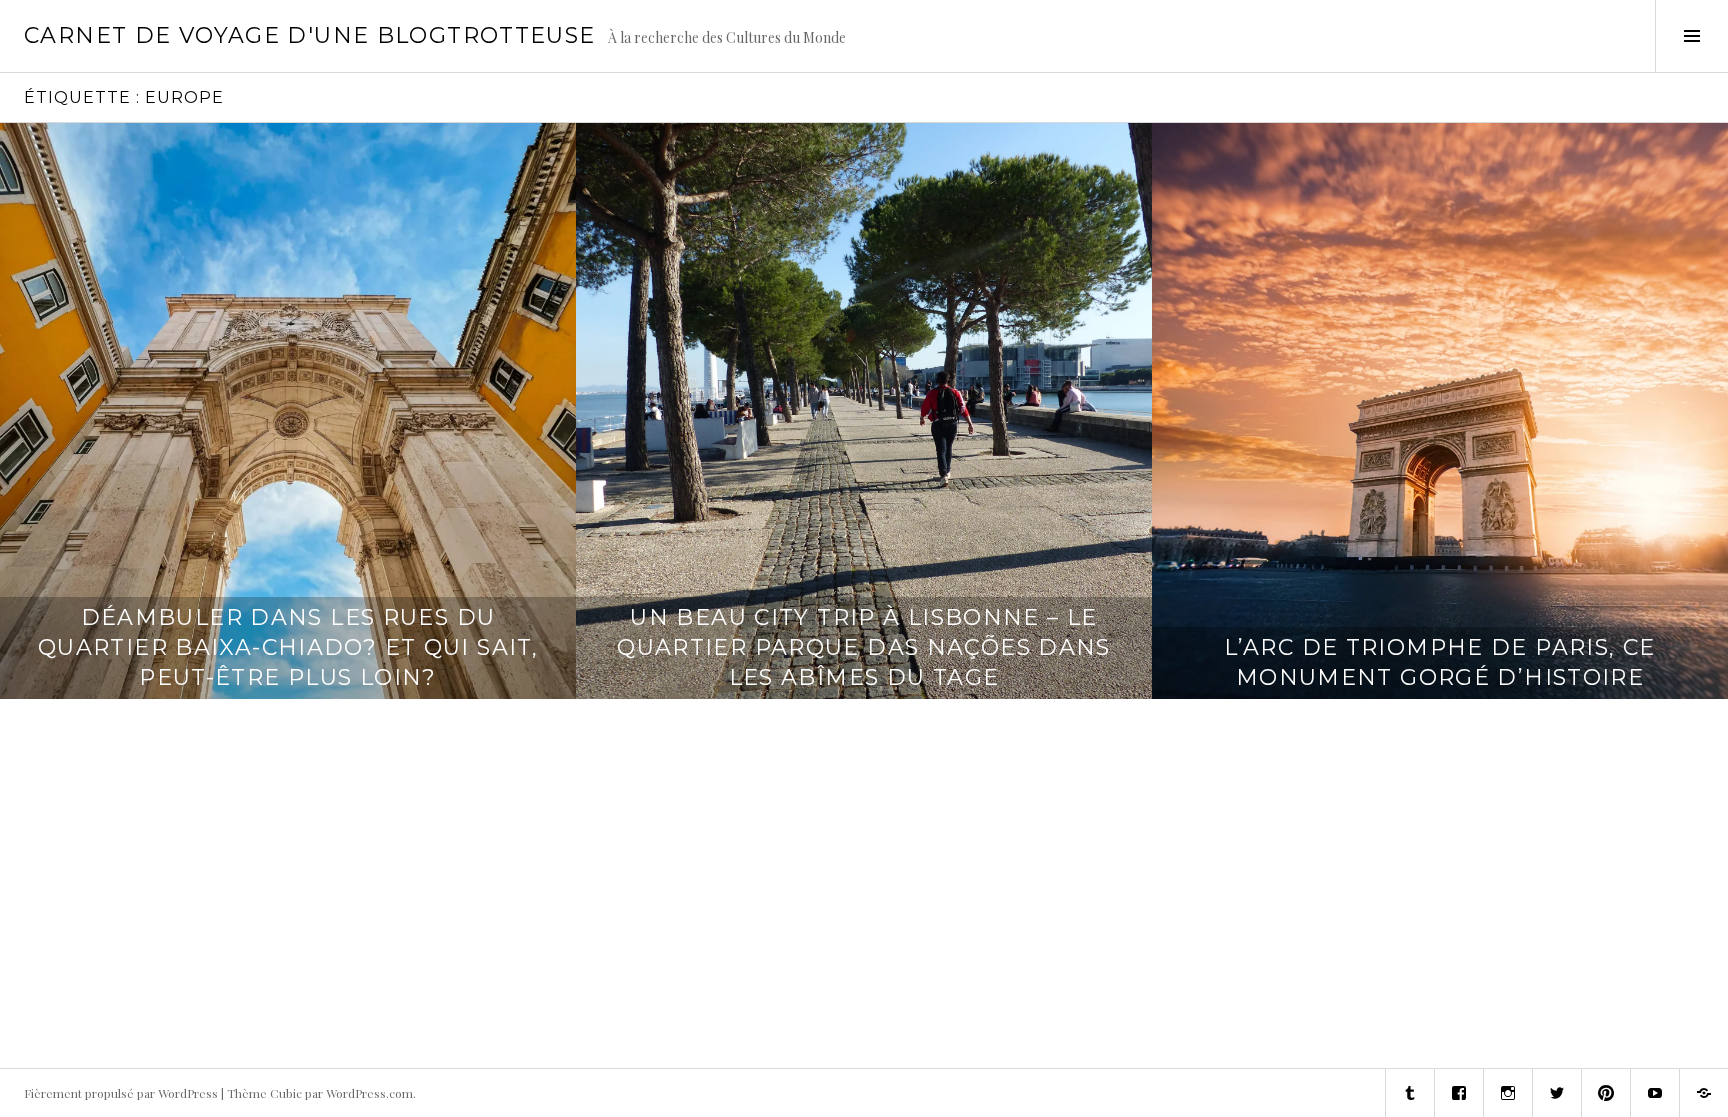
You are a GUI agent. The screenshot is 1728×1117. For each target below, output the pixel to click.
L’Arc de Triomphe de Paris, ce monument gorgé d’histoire (1439, 662)
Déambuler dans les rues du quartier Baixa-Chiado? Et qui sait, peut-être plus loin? (288, 647)
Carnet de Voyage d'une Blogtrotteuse (310, 35)
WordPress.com (369, 1093)
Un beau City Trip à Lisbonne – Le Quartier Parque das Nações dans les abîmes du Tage (864, 647)
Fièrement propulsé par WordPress (121, 1093)
